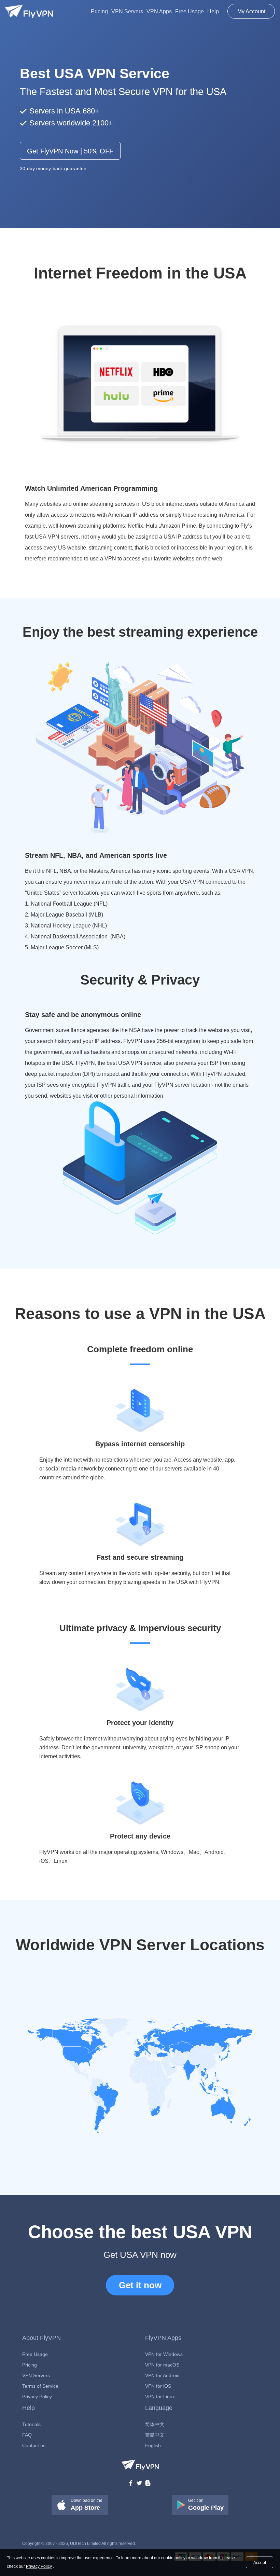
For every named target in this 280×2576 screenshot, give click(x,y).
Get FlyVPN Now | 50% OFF (70, 151)
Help (213, 11)
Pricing (99, 11)
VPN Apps (159, 11)
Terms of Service (40, 2386)
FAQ (27, 2435)
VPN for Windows (164, 2354)
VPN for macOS (162, 2365)
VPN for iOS (158, 2386)
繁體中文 (155, 2435)
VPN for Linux (160, 2397)
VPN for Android (162, 2375)
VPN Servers (127, 11)
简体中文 (155, 2424)
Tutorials (31, 2424)
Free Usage (190, 11)
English (153, 2445)
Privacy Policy (37, 2397)
